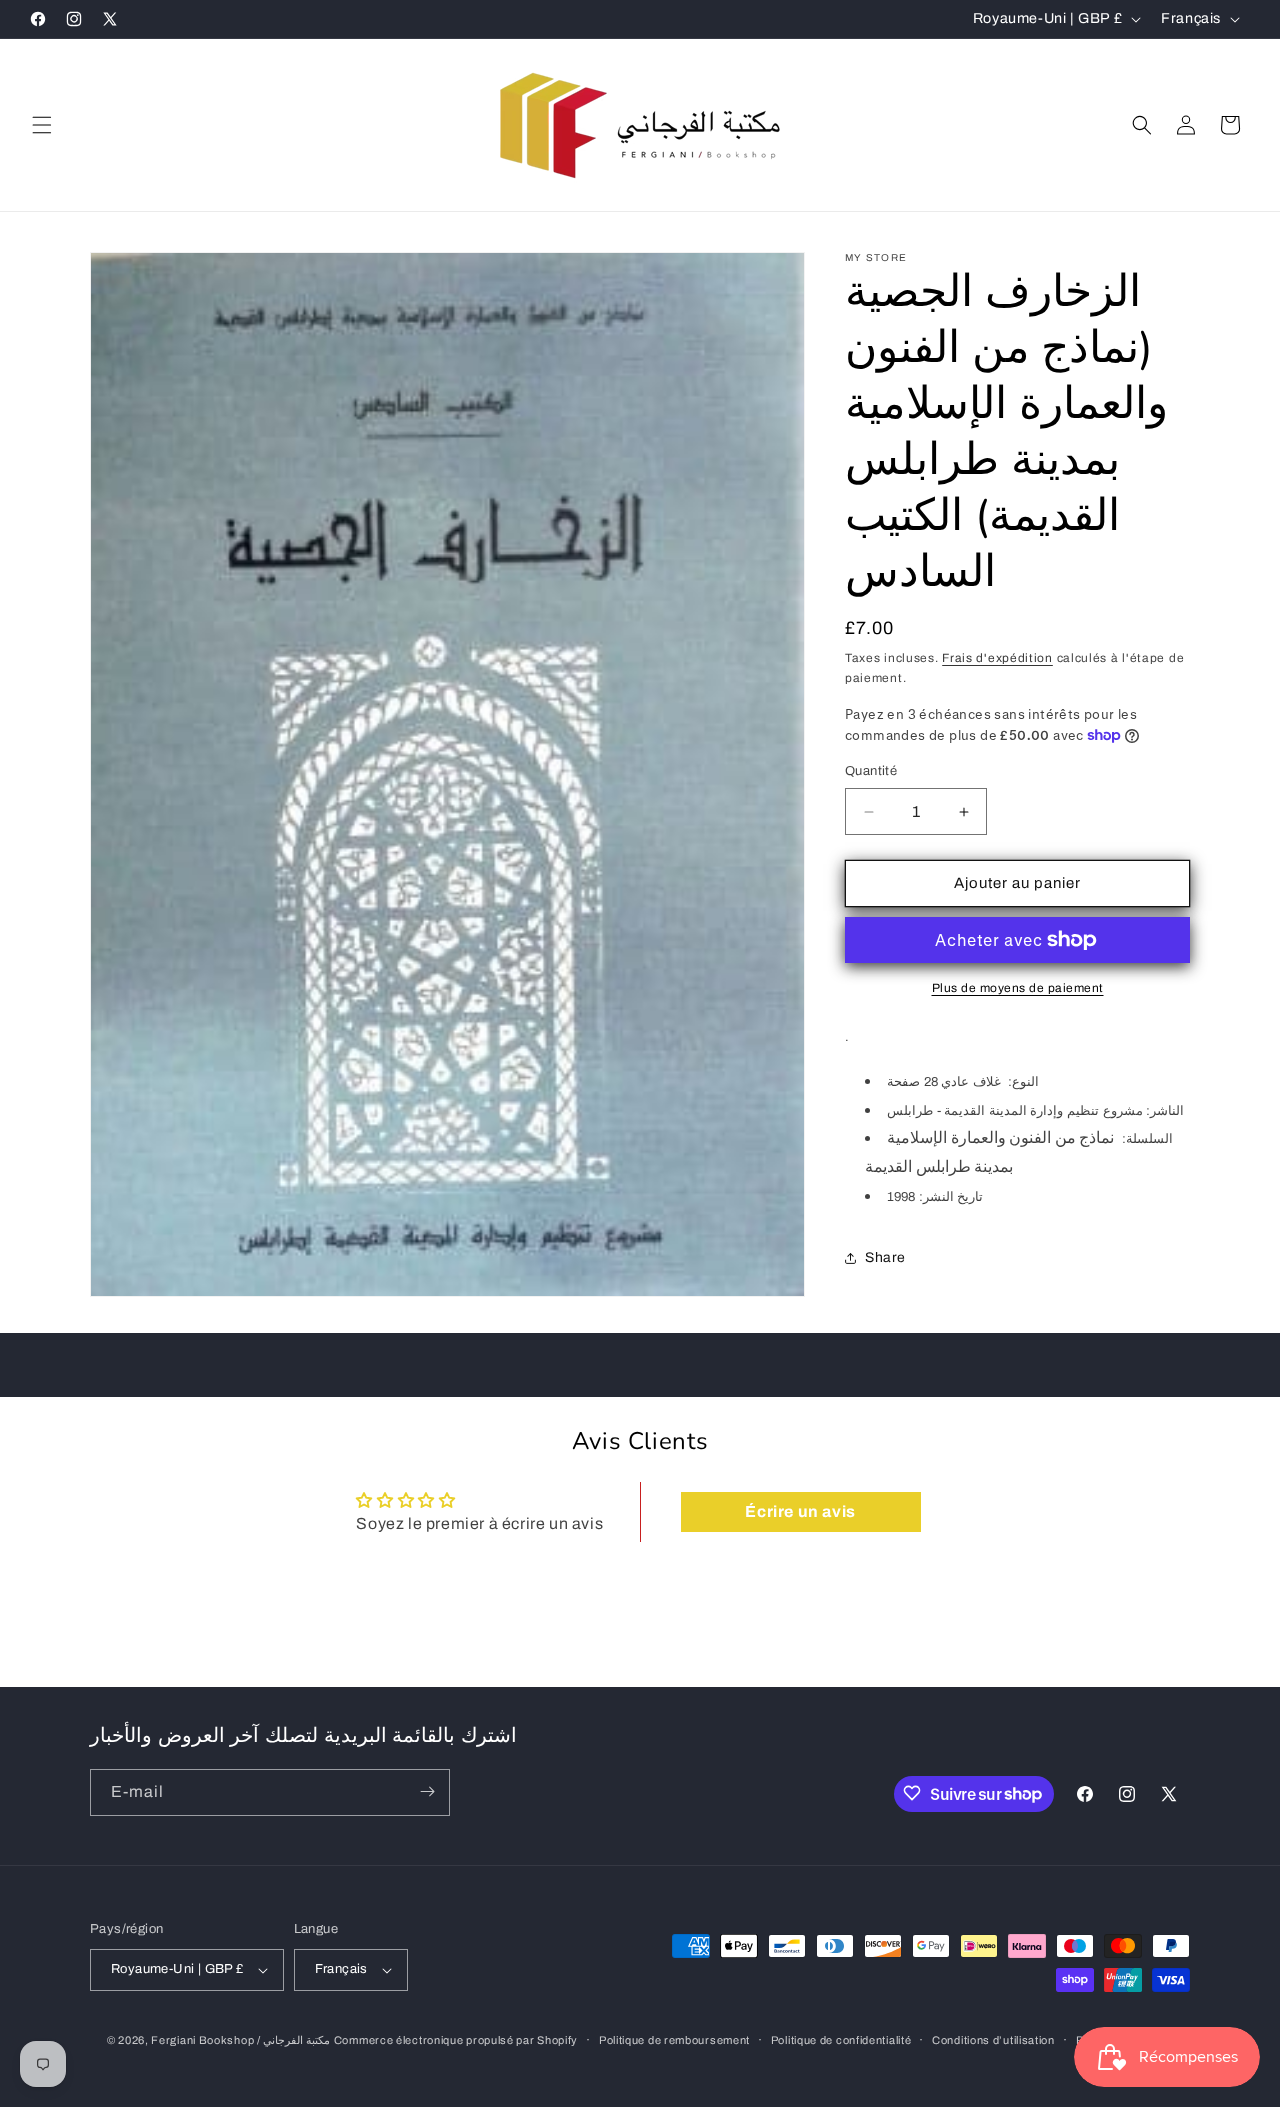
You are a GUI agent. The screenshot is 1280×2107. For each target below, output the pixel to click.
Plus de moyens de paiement (1018, 988)
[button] (42, 125)
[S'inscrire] (427, 1791)
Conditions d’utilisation (993, 2040)
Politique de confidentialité (841, 2040)
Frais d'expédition (997, 658)
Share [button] (885, 1257)
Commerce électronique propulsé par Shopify (456, 2040)
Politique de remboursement (674, 2040)
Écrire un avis (800, 1512)
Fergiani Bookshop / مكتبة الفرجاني (240, 2040)
